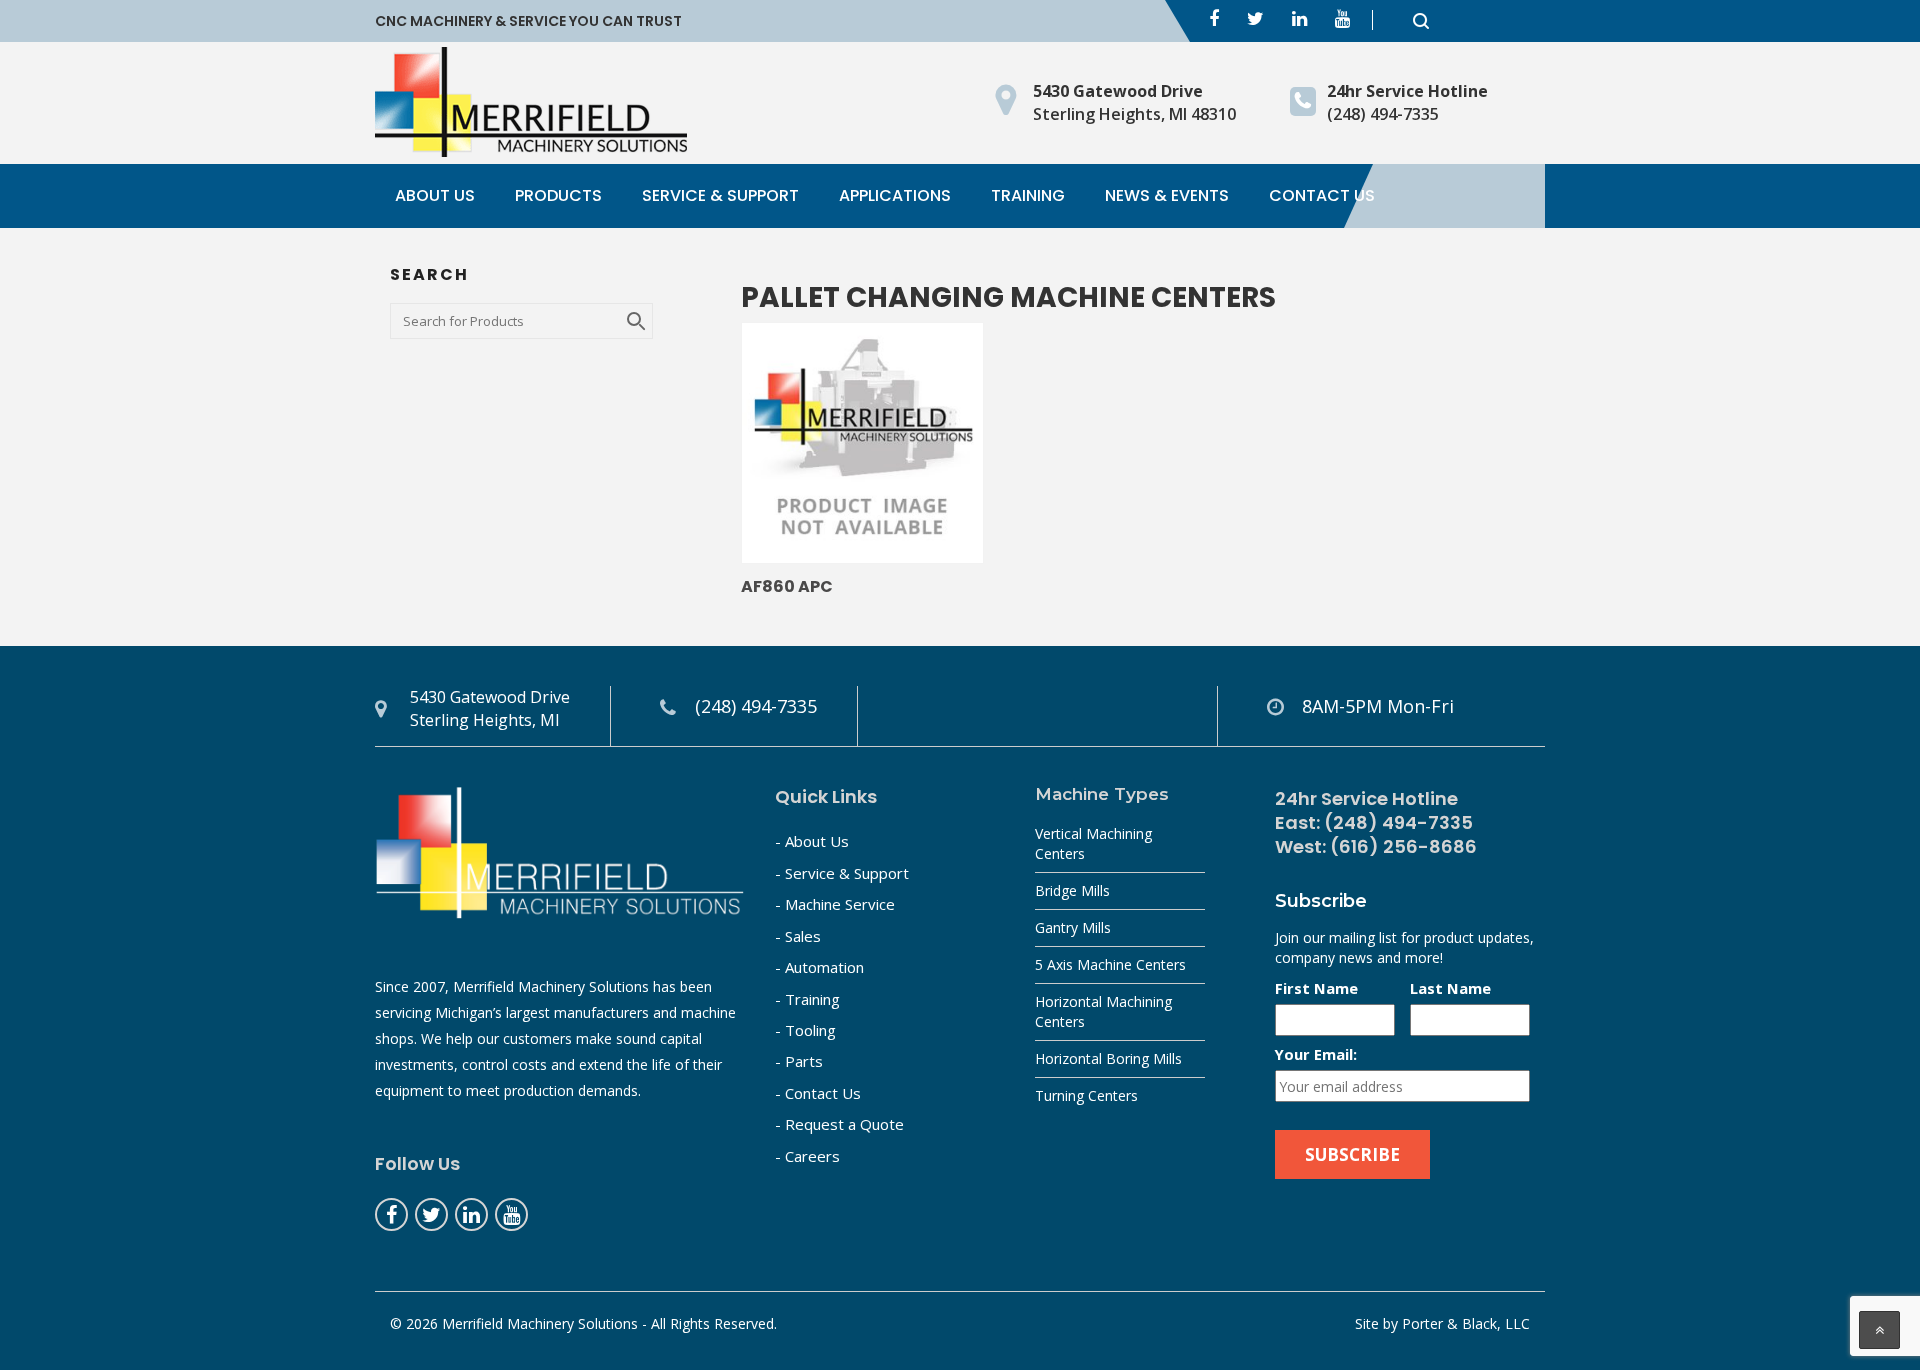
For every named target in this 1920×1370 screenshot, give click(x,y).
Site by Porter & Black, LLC (1442, 1323)
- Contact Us (818, 1093)
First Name (1316, 988)
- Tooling (805, 1030)
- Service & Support (842, 873)
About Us (435, 195)
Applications (895, 195)
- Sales (798, 936)
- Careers (807, 1156)
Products (558, 195)
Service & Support (720, 195)
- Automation (819, 967)
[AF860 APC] (862, 443)
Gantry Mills (1073, 927)
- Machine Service (835, 904)
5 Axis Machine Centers (1110, 964)
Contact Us (1322, 195)
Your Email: (1316, 1054)
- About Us (812, 841)
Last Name (1450, 988)
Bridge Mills (1072, 890)
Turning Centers (1086, 1095)
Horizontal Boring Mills (1108, 1058)
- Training (807, 999)
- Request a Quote (839, 1124)
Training (1028, 195)
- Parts (799, 1061)
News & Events (1167, 195)
